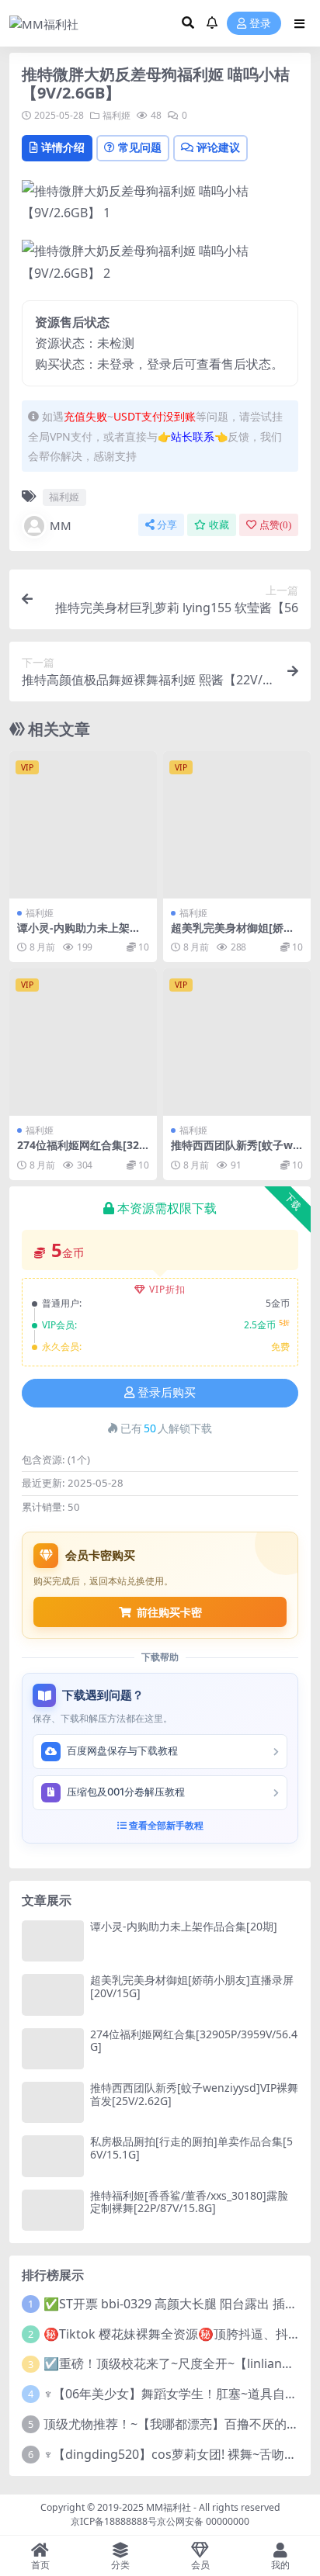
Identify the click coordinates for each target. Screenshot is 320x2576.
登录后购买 (167, 1393)
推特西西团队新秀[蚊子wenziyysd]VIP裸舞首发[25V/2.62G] (194, 2094)
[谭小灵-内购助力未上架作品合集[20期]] (83, 825)
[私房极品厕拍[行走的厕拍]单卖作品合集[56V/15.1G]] (53, 2156)
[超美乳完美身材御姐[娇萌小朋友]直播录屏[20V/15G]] (237, 825)
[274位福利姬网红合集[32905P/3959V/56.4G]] (83, 1042)
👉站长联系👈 (193, 436)
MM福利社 (169, 2507)
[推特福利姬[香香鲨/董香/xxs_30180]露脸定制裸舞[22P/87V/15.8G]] (53, 2210)
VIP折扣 (167, 1289)
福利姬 (117, 115)
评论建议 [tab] (218, 147)
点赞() (275, 525)
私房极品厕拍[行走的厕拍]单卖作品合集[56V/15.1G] (191, 2148)
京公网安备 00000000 (203, 2521)
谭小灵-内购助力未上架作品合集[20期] (79, 934)
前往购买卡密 (169, 1612)
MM (61, 525)
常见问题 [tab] (140, 147)
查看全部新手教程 (165, 1825)
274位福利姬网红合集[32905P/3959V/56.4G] (81, 1151)
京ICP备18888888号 (114, 2521)
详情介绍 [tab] (63, 147)
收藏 (219, 525)
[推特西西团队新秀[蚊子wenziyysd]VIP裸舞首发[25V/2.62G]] (237, 1042)
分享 (167, 525)
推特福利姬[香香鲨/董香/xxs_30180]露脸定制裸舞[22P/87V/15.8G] (189, 2202)
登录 (260, 24)
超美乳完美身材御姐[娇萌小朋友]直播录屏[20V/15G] (237, 934)
